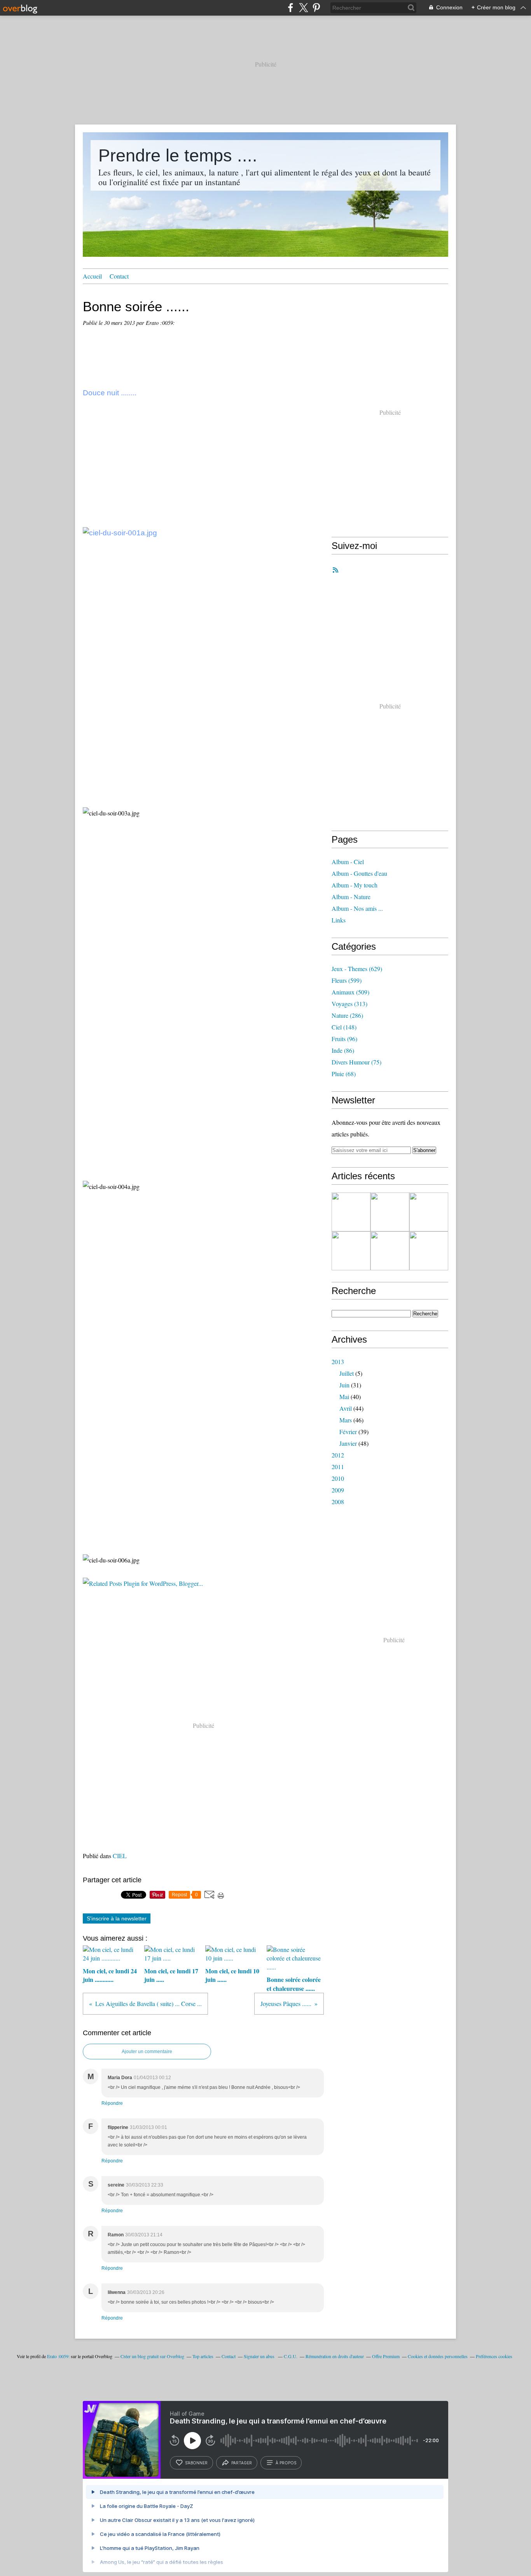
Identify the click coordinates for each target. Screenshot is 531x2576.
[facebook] (291, 8)
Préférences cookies (494, 2356)
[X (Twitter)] (303, 8)
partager (242, 2463)
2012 (338, 1455)
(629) (357, 969)
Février (348, 1432)
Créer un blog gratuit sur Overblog (152, 2356)
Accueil (92, 276)
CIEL (120, 1856)
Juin (344, 1385)
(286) (347, 1015)
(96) (344, 1039)
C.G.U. (291, 2356)
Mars (346, 1420)
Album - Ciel (348, 862)
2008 (338, 1502)
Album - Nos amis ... (357, 908)
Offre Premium (386, 2356)
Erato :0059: (58, 2356)
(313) (349, 1004)
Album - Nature (351, 897)
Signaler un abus (260, 2356)
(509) (350, 992)
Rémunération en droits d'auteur (335, 2356)
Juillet (347, 1373)
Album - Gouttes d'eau (359, 873)
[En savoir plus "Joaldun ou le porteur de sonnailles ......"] (429, 1251)
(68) (344, 1074)
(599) (347, 980)
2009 (338, 1490)
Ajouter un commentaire (147, 2052)
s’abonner (196, 2463)
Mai (344, 1397)
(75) (356, 1062)
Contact (119, 276)
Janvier (348, 1443)
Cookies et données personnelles (438, 2356)
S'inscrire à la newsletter (117, 1918)
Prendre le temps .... (178, 155)
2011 (338, 1467)
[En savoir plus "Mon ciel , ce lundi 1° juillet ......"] (351, 1251)
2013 (338, 1362)
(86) (343, 1050)
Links (339, 920)
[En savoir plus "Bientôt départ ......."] (390, 1212)
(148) (344, 1027)
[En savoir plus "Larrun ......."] (429, 1212)
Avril (346, 1408)
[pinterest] (316, 8)
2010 (338, 1478)
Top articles (203, 2356)
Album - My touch (355, 885)
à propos (286, 2463)
